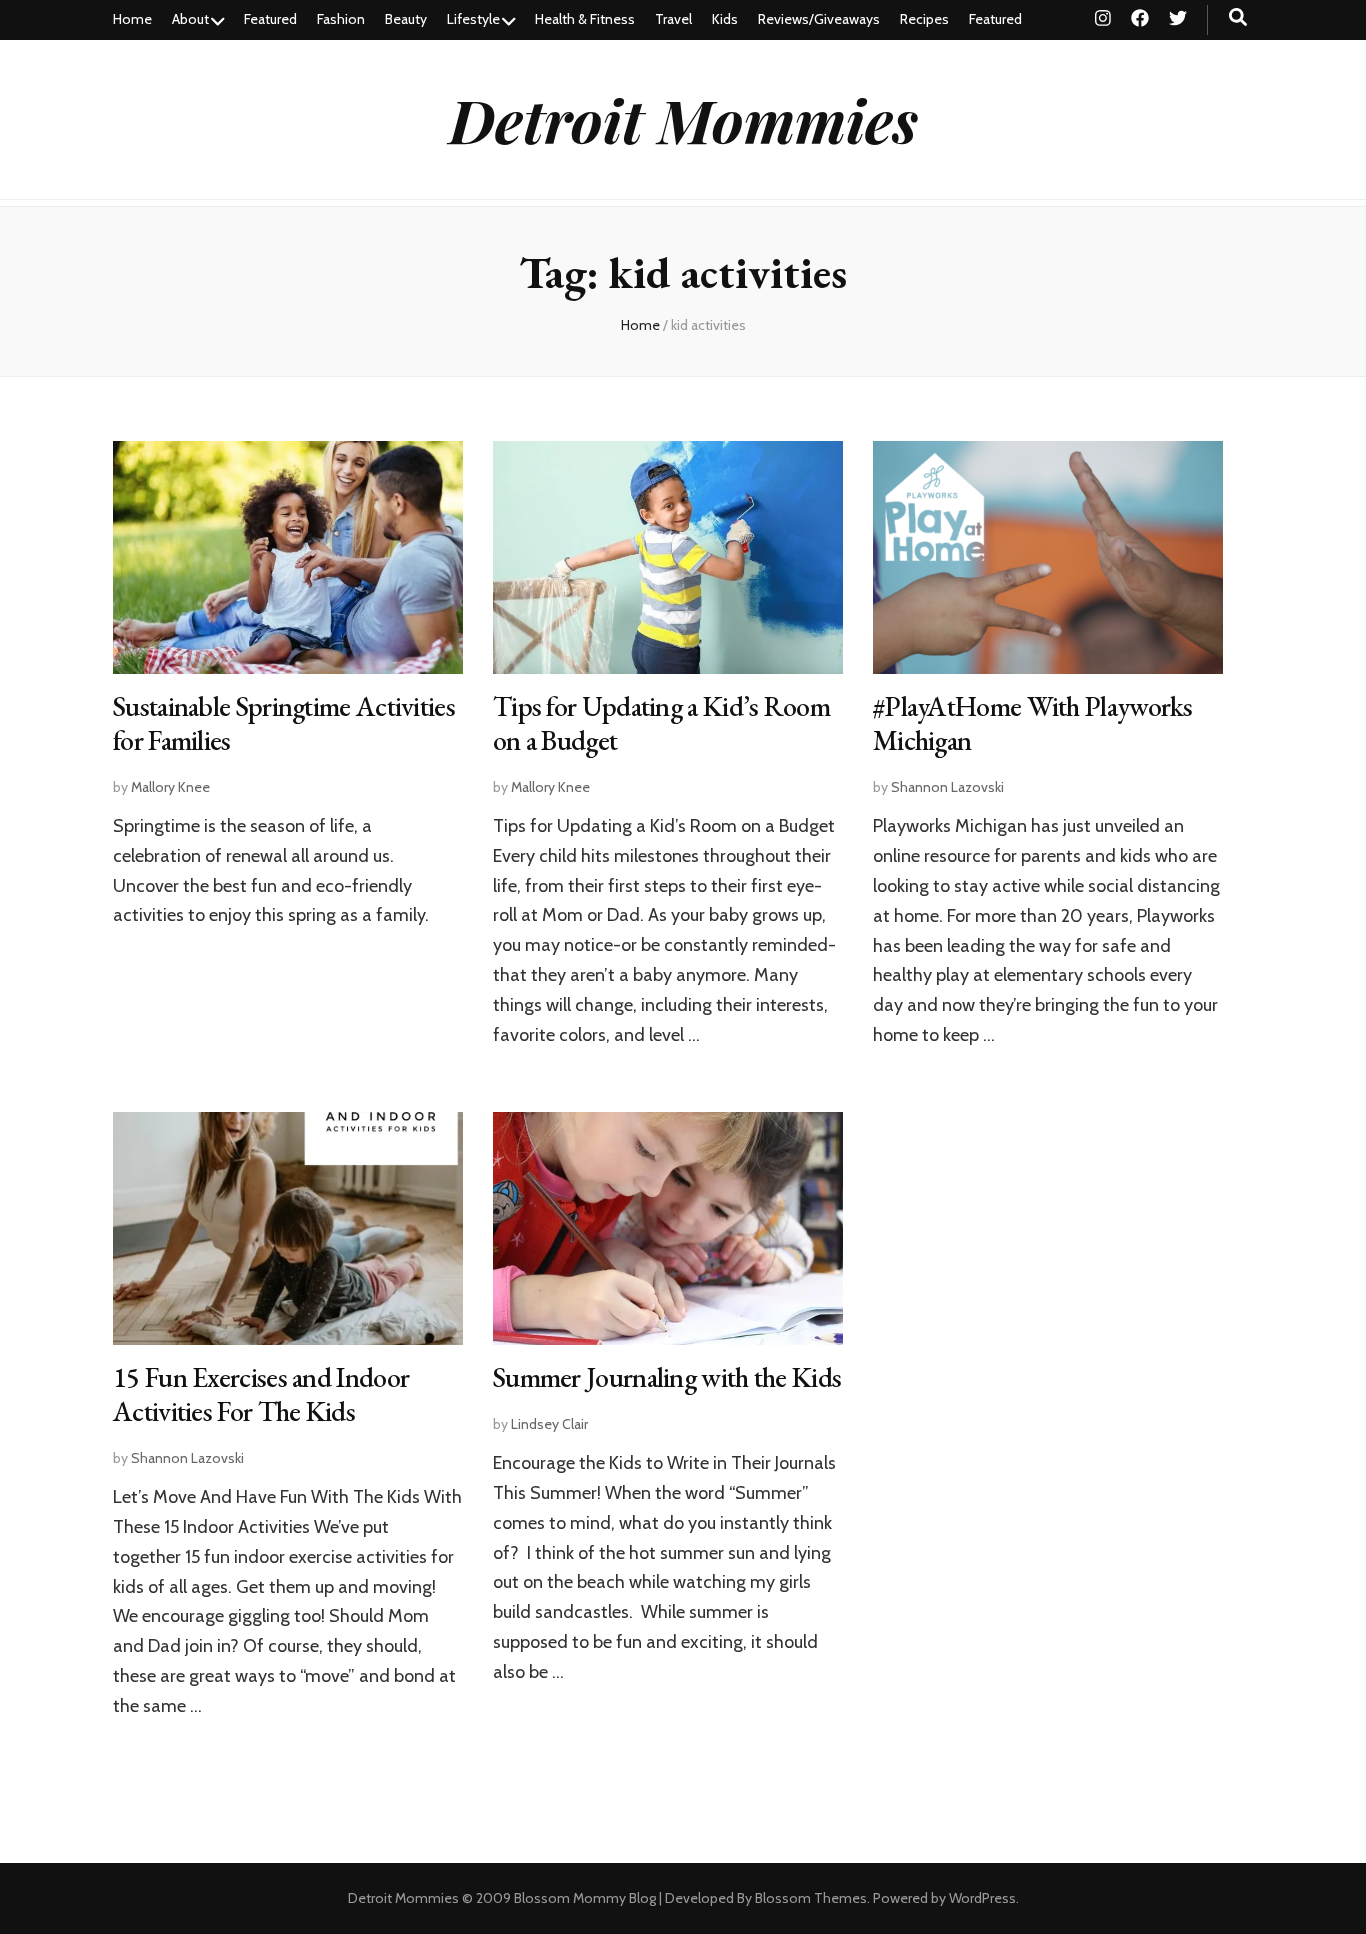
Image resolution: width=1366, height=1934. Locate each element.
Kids (725, 19)
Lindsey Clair (549, 1424)
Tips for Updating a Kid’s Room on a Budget (661, 723)
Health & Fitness (585, 19)
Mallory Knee (170, 787)
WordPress (982, 1898)
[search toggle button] (1238, 17)
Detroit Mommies (683, 119)
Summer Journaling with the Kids (667, 1377)
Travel (673, 19)
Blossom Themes (811, 1898)
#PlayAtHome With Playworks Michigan (1033, 723)
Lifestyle (473, 19)
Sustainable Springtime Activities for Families (284, 723)
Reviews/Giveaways (819, 19)
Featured (270, 19)
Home (132, 19)
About (190, 19)
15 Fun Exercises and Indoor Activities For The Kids (261, 1394)
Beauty (406, 19)
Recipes (924, 19)
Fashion (341, 19)
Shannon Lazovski (947, 787)
